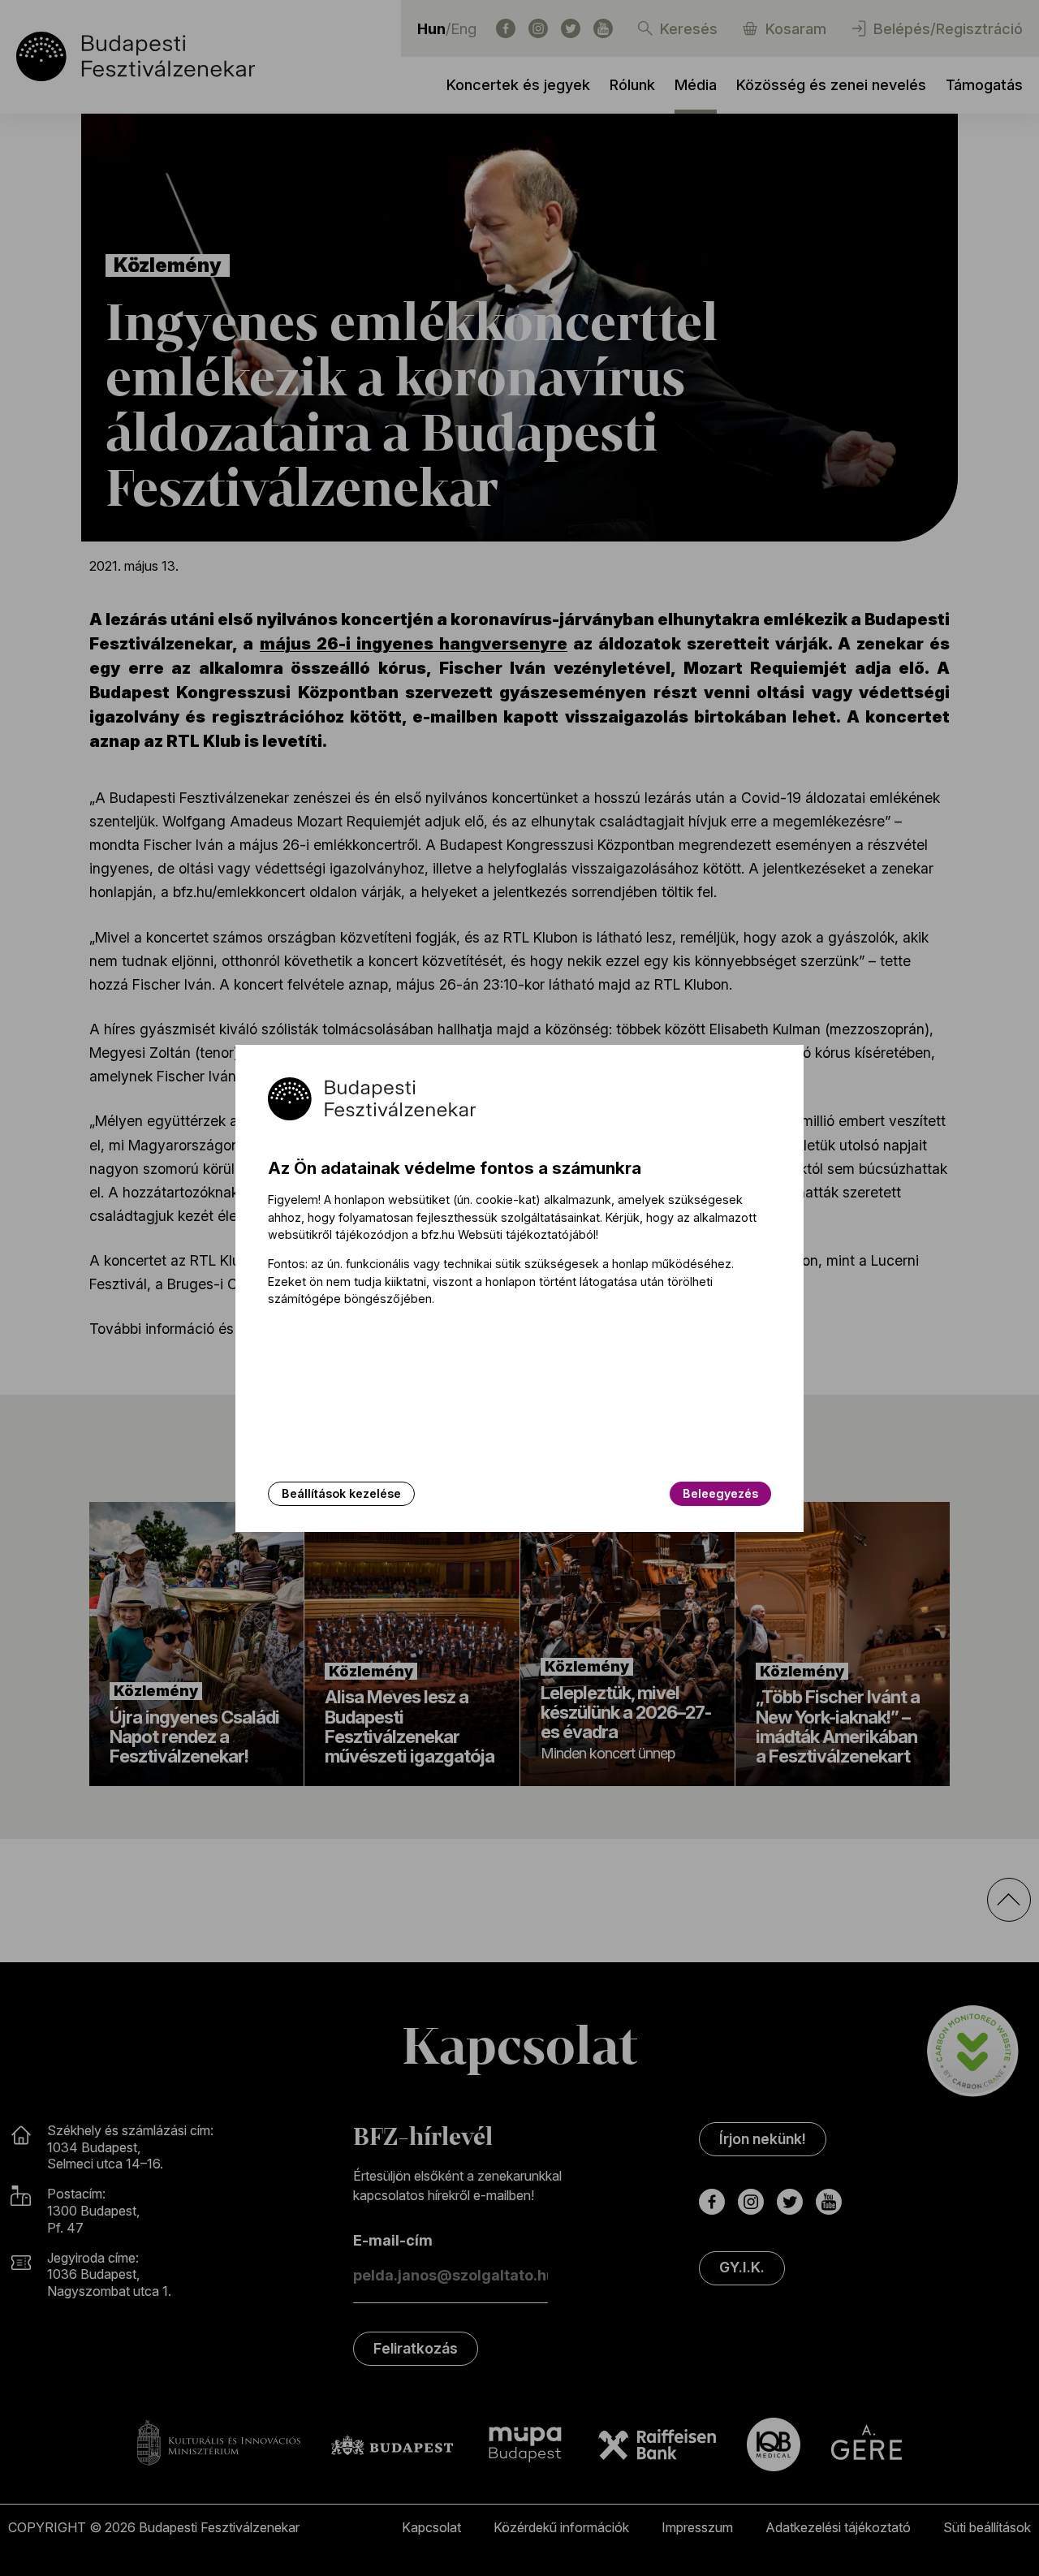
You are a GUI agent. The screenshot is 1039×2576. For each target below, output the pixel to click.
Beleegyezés (720, 1493)
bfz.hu (438, 1234)
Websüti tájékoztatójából (527, 1234)
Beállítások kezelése (341, 1493)
